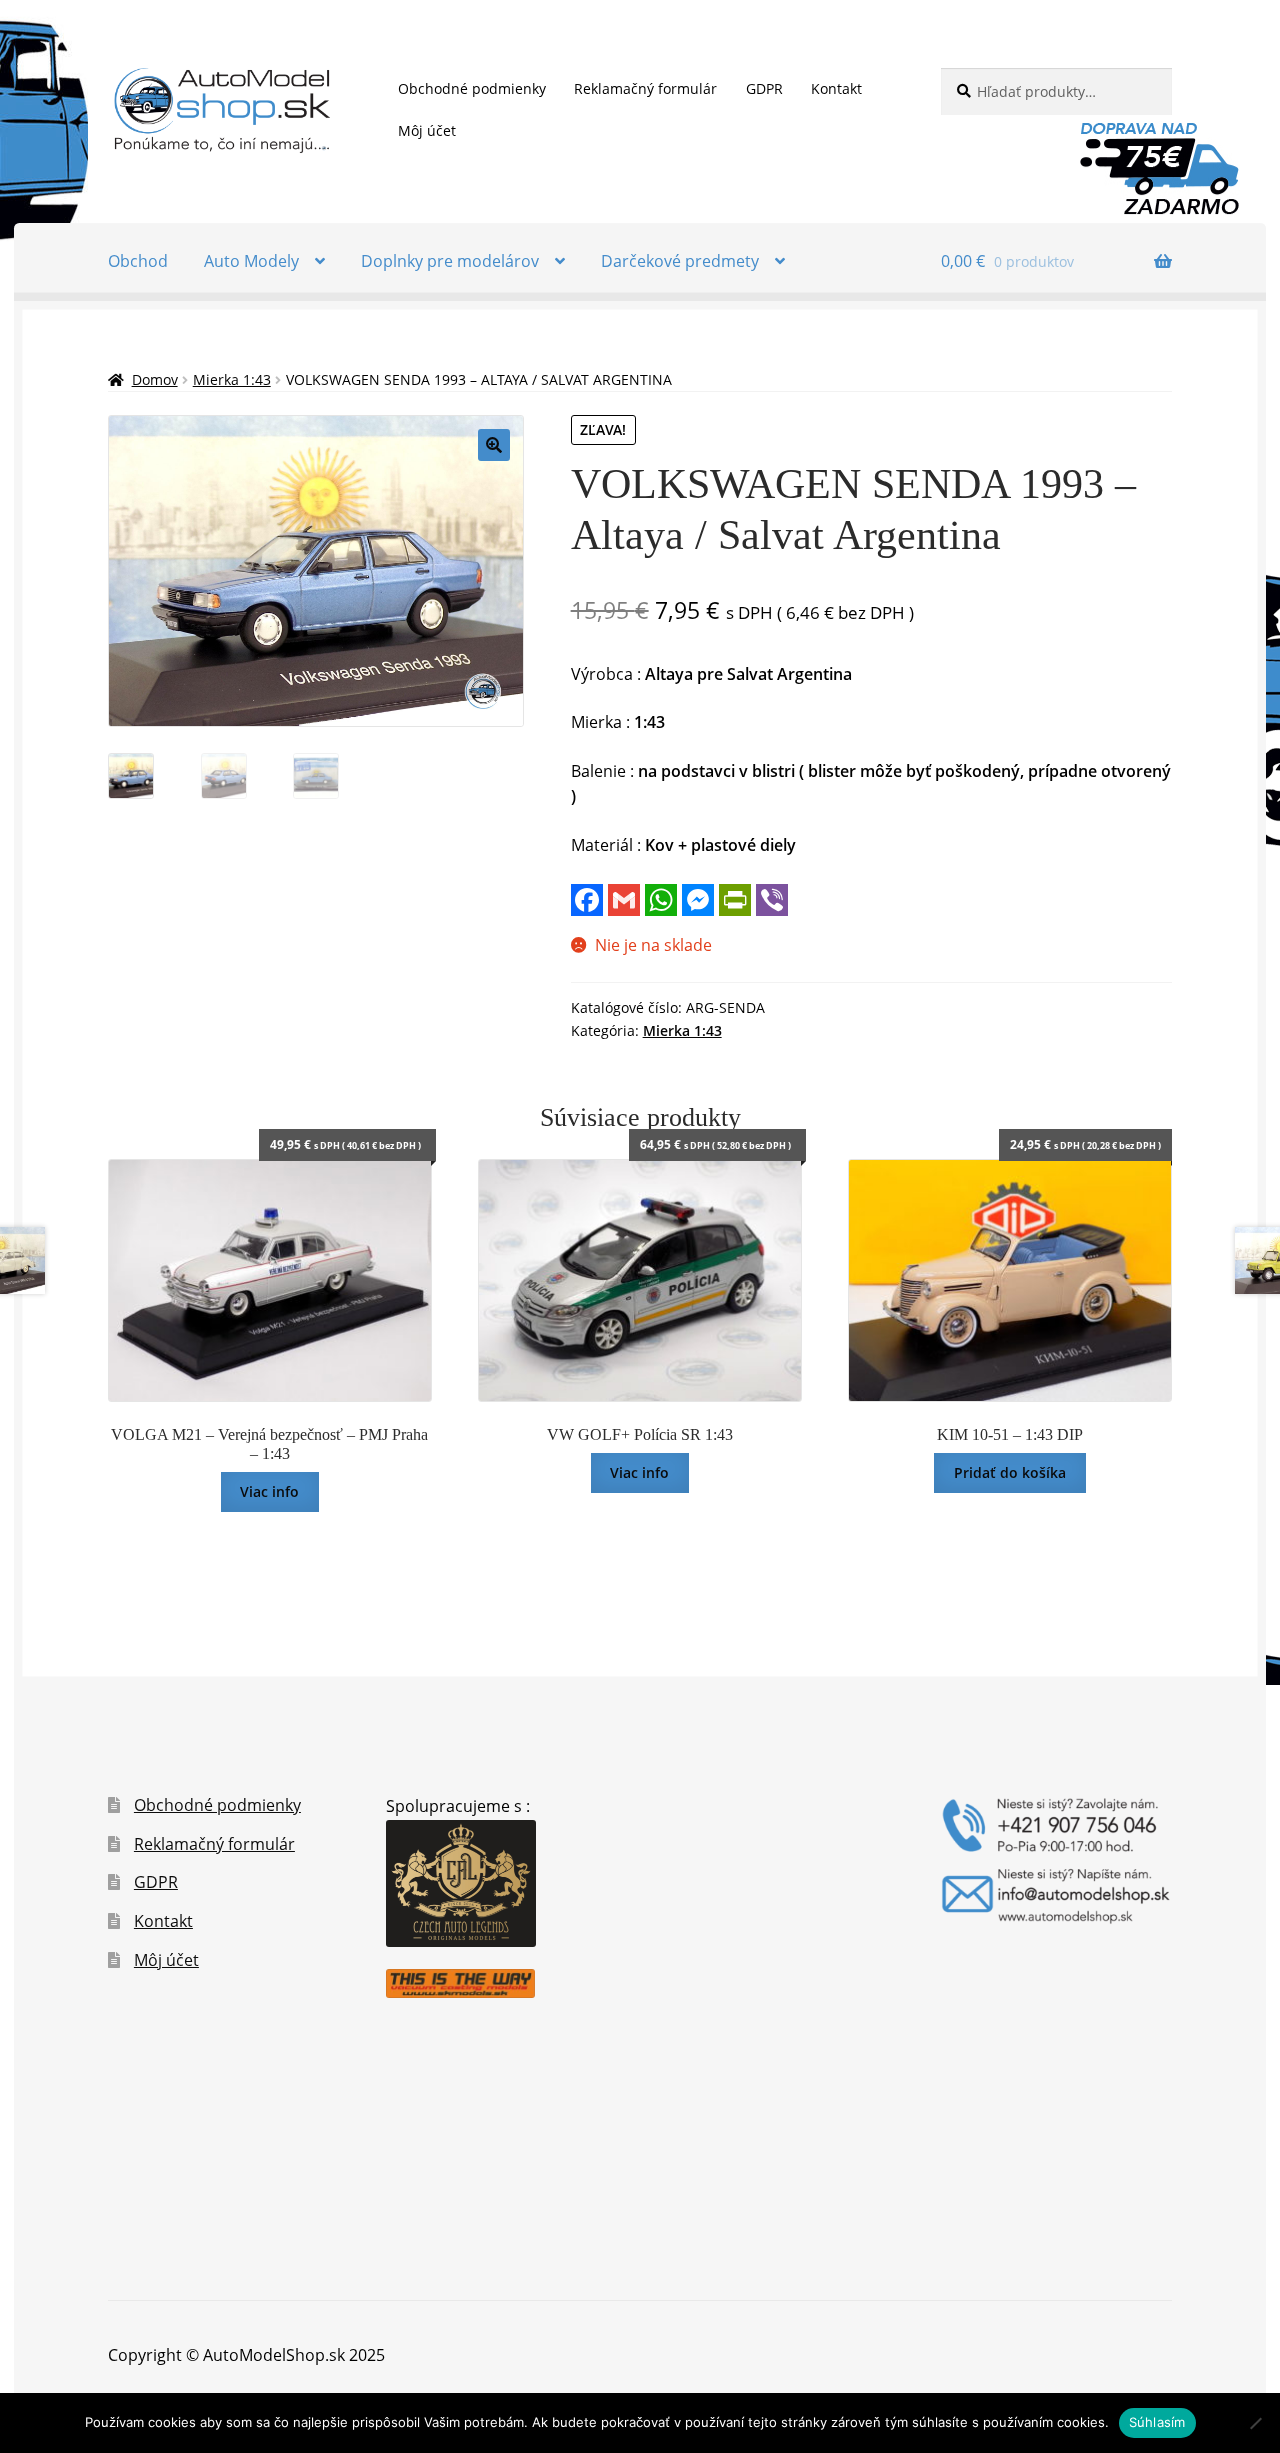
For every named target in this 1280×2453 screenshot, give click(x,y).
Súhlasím (1157, 2422)
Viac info (269, 1491)
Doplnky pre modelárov (450, 261)
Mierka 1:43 (232, 379)
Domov (155, 379)
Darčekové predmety (680, 261)
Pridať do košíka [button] (1010, 1472)
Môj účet (427, 130)
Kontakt (836, 88)
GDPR (764, 88)
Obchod (138, 261)
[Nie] (1255, 2423)
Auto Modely (251, 261)
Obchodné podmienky (472, 88)
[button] (494, 445)
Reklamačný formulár (645, 88)
